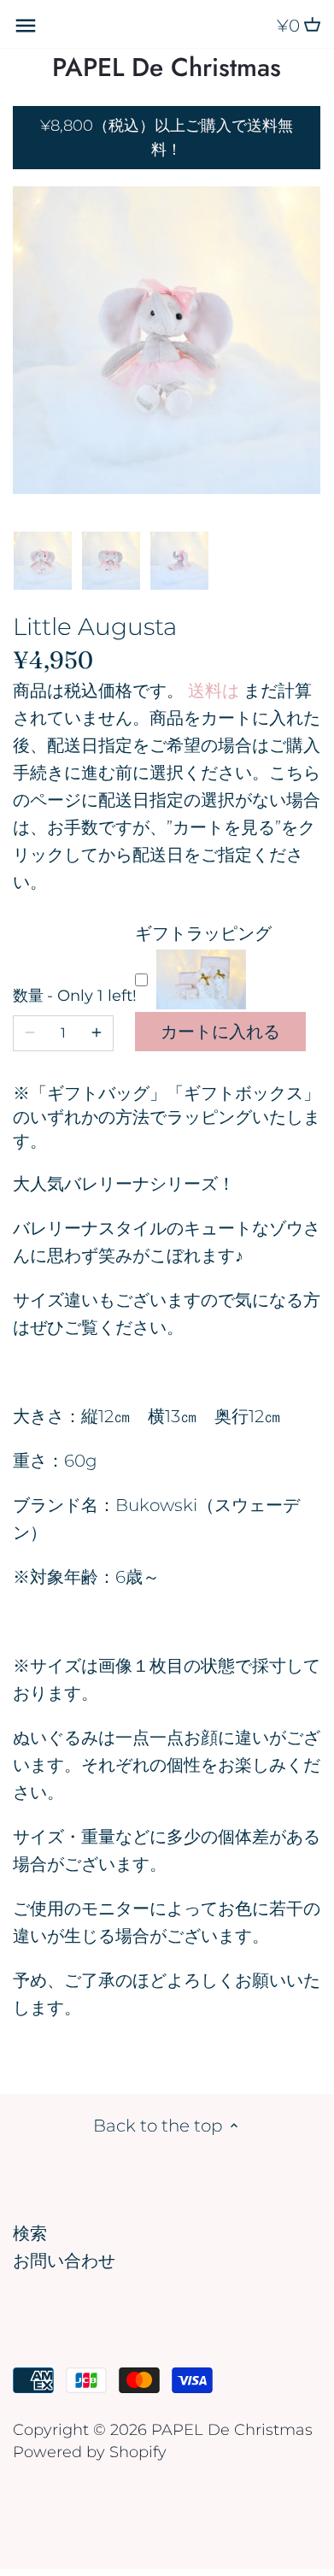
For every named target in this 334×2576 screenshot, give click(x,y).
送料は (214, 691)
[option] (43, 561)
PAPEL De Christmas (167, 68)
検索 (30, 2233)
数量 (63, 996)
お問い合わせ (64, 2261)
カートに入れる (220, 1032)
